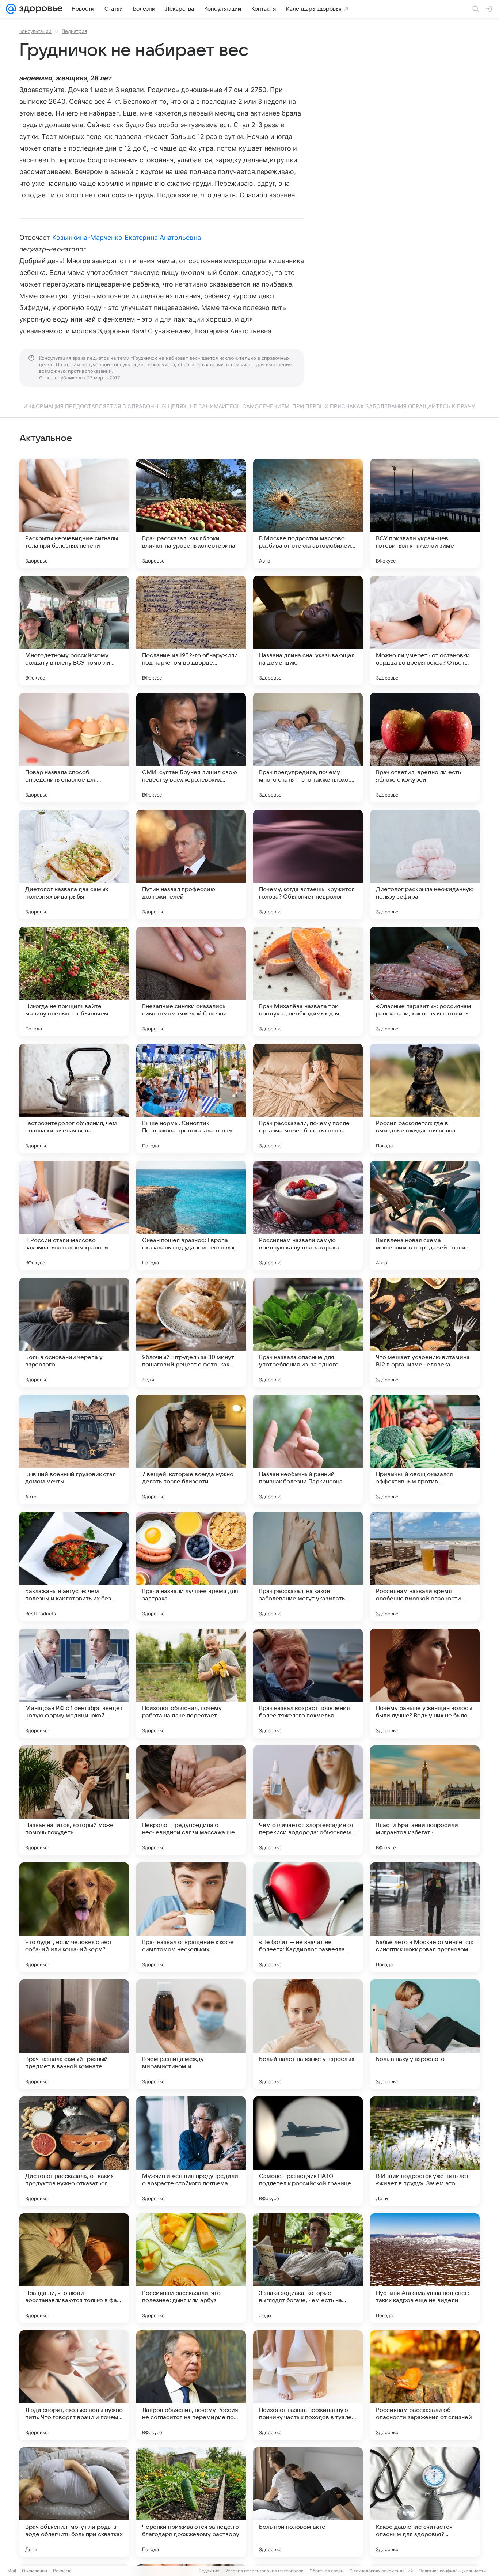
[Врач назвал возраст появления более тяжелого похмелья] (308, 1683)
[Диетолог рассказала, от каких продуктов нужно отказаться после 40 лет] (74, 2151)
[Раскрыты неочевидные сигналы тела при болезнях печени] (74, 514)
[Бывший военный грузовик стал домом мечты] (74, 1449)
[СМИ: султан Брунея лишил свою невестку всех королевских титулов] (191, 748)
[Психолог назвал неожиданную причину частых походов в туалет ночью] (308, 2385)
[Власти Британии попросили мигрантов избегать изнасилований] (425, 1800)
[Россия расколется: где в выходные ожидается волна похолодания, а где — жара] (425, 1098)
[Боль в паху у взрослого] (425, 2034)
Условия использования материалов (264, 2571)
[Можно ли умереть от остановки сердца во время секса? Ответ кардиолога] (425, 631)
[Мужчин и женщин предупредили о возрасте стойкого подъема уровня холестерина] (191, 2151)
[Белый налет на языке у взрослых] (308, 2034)
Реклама (62, 2571)
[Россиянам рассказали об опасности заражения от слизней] (425, 2385)
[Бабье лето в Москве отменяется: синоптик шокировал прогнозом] (425, 1917)
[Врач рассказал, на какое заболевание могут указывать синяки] (308, 1566)
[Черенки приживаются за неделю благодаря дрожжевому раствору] (191, 2502)
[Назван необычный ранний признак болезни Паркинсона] (308, 1449)
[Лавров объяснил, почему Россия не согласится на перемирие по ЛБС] (191, 2385)
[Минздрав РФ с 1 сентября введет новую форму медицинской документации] (74, 1683)
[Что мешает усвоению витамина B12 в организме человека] (425, 1332)
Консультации (35, 31)
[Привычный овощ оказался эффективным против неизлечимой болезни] (425, 1449)
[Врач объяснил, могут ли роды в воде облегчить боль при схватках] (74, 2502)
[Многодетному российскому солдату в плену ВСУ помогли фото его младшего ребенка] (74, 631)
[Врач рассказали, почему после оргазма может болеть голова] (308, 1098)
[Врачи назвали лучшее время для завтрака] (191, 1566)
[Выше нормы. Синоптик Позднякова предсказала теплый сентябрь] (191, 1098)
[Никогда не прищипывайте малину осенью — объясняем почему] (74, 981)
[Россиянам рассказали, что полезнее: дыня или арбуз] (191, 2268)
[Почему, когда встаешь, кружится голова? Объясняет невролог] (308, 865)
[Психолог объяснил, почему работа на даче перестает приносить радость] (191, 1683)
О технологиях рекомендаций (381, 2571)
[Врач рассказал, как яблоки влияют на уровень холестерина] (191, 514)
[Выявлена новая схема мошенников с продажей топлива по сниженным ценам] (425, 1215)
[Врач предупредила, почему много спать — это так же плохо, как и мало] (308, 748)
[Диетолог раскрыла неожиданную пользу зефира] (425, 865)
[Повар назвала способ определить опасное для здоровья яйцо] (74, 748)
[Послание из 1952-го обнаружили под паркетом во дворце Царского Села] (191, 631)
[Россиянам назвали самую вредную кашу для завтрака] (308, 1215)
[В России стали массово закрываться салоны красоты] (74, 1215)
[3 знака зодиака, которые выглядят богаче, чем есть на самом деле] (308, 2268)
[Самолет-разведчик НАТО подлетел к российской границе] (308, 2151)
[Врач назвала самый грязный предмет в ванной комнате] (74, 2034)
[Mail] (11, 9)
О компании (35, 2571)
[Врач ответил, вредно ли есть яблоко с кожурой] (425, 748)
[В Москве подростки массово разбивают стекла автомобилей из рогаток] (308, 514)
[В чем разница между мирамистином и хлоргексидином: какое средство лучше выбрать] (191, 2034)
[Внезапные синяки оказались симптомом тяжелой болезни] (191, 981)
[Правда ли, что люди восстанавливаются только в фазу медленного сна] (74, 2268)
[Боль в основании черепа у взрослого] (74, 1332)
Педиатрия (74, 31)
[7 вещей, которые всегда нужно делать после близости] (191, 1449)
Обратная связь (326, 2571)
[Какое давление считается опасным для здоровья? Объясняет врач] (425, 2502)
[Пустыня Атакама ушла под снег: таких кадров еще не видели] (425, 2268)
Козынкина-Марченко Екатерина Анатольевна (127, 237)
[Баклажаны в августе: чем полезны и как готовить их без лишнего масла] (74, 1566)
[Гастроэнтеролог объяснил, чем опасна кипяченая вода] (74, 1098)
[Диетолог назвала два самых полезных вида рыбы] (74, 865)
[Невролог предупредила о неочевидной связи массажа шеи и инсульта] (191, 1800)
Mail (12, 2571)
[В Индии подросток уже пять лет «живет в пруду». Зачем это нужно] (425, 2151)
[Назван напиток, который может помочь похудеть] (74, 1800)
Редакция (209, 2571)
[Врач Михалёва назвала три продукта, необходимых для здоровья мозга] (308, 981)
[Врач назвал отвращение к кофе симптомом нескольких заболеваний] (191, 1917)
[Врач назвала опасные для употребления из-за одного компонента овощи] (308, 1332)
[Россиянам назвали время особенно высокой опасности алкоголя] (425, 1566)
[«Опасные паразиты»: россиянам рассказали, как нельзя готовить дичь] (425, 981)
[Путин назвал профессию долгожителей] (191, 865)
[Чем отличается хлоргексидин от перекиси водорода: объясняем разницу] (308, 1800)
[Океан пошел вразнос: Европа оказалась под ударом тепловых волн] (191, 1215)
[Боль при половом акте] (308, 2502)
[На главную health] (39, 9)
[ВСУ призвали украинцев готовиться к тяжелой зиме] (425, 514)
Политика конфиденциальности (452, 2571)
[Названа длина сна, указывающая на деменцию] (308, 631)
